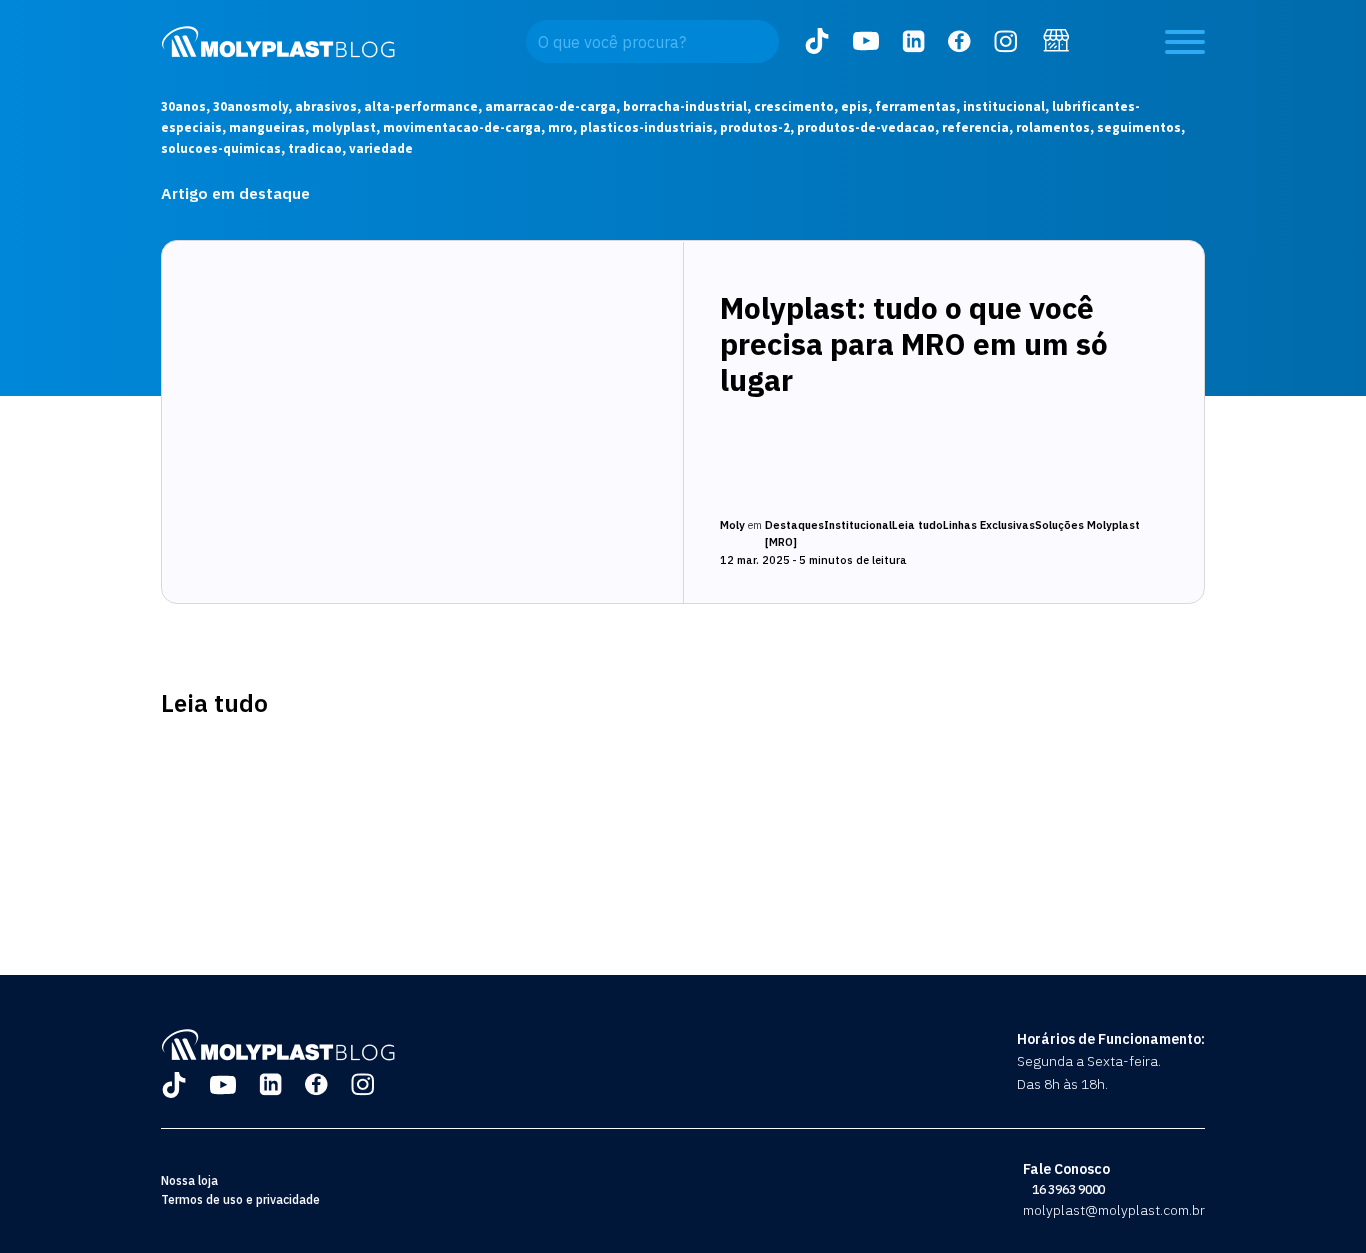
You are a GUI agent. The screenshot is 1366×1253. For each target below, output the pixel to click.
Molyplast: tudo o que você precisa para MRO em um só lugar (914, 343)
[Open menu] (1185, 42)
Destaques (794, 525)
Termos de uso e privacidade (240, 1199)
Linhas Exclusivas (989, 525)
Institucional (858, 525)
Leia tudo (917, 525)
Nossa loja (189, 1180)
